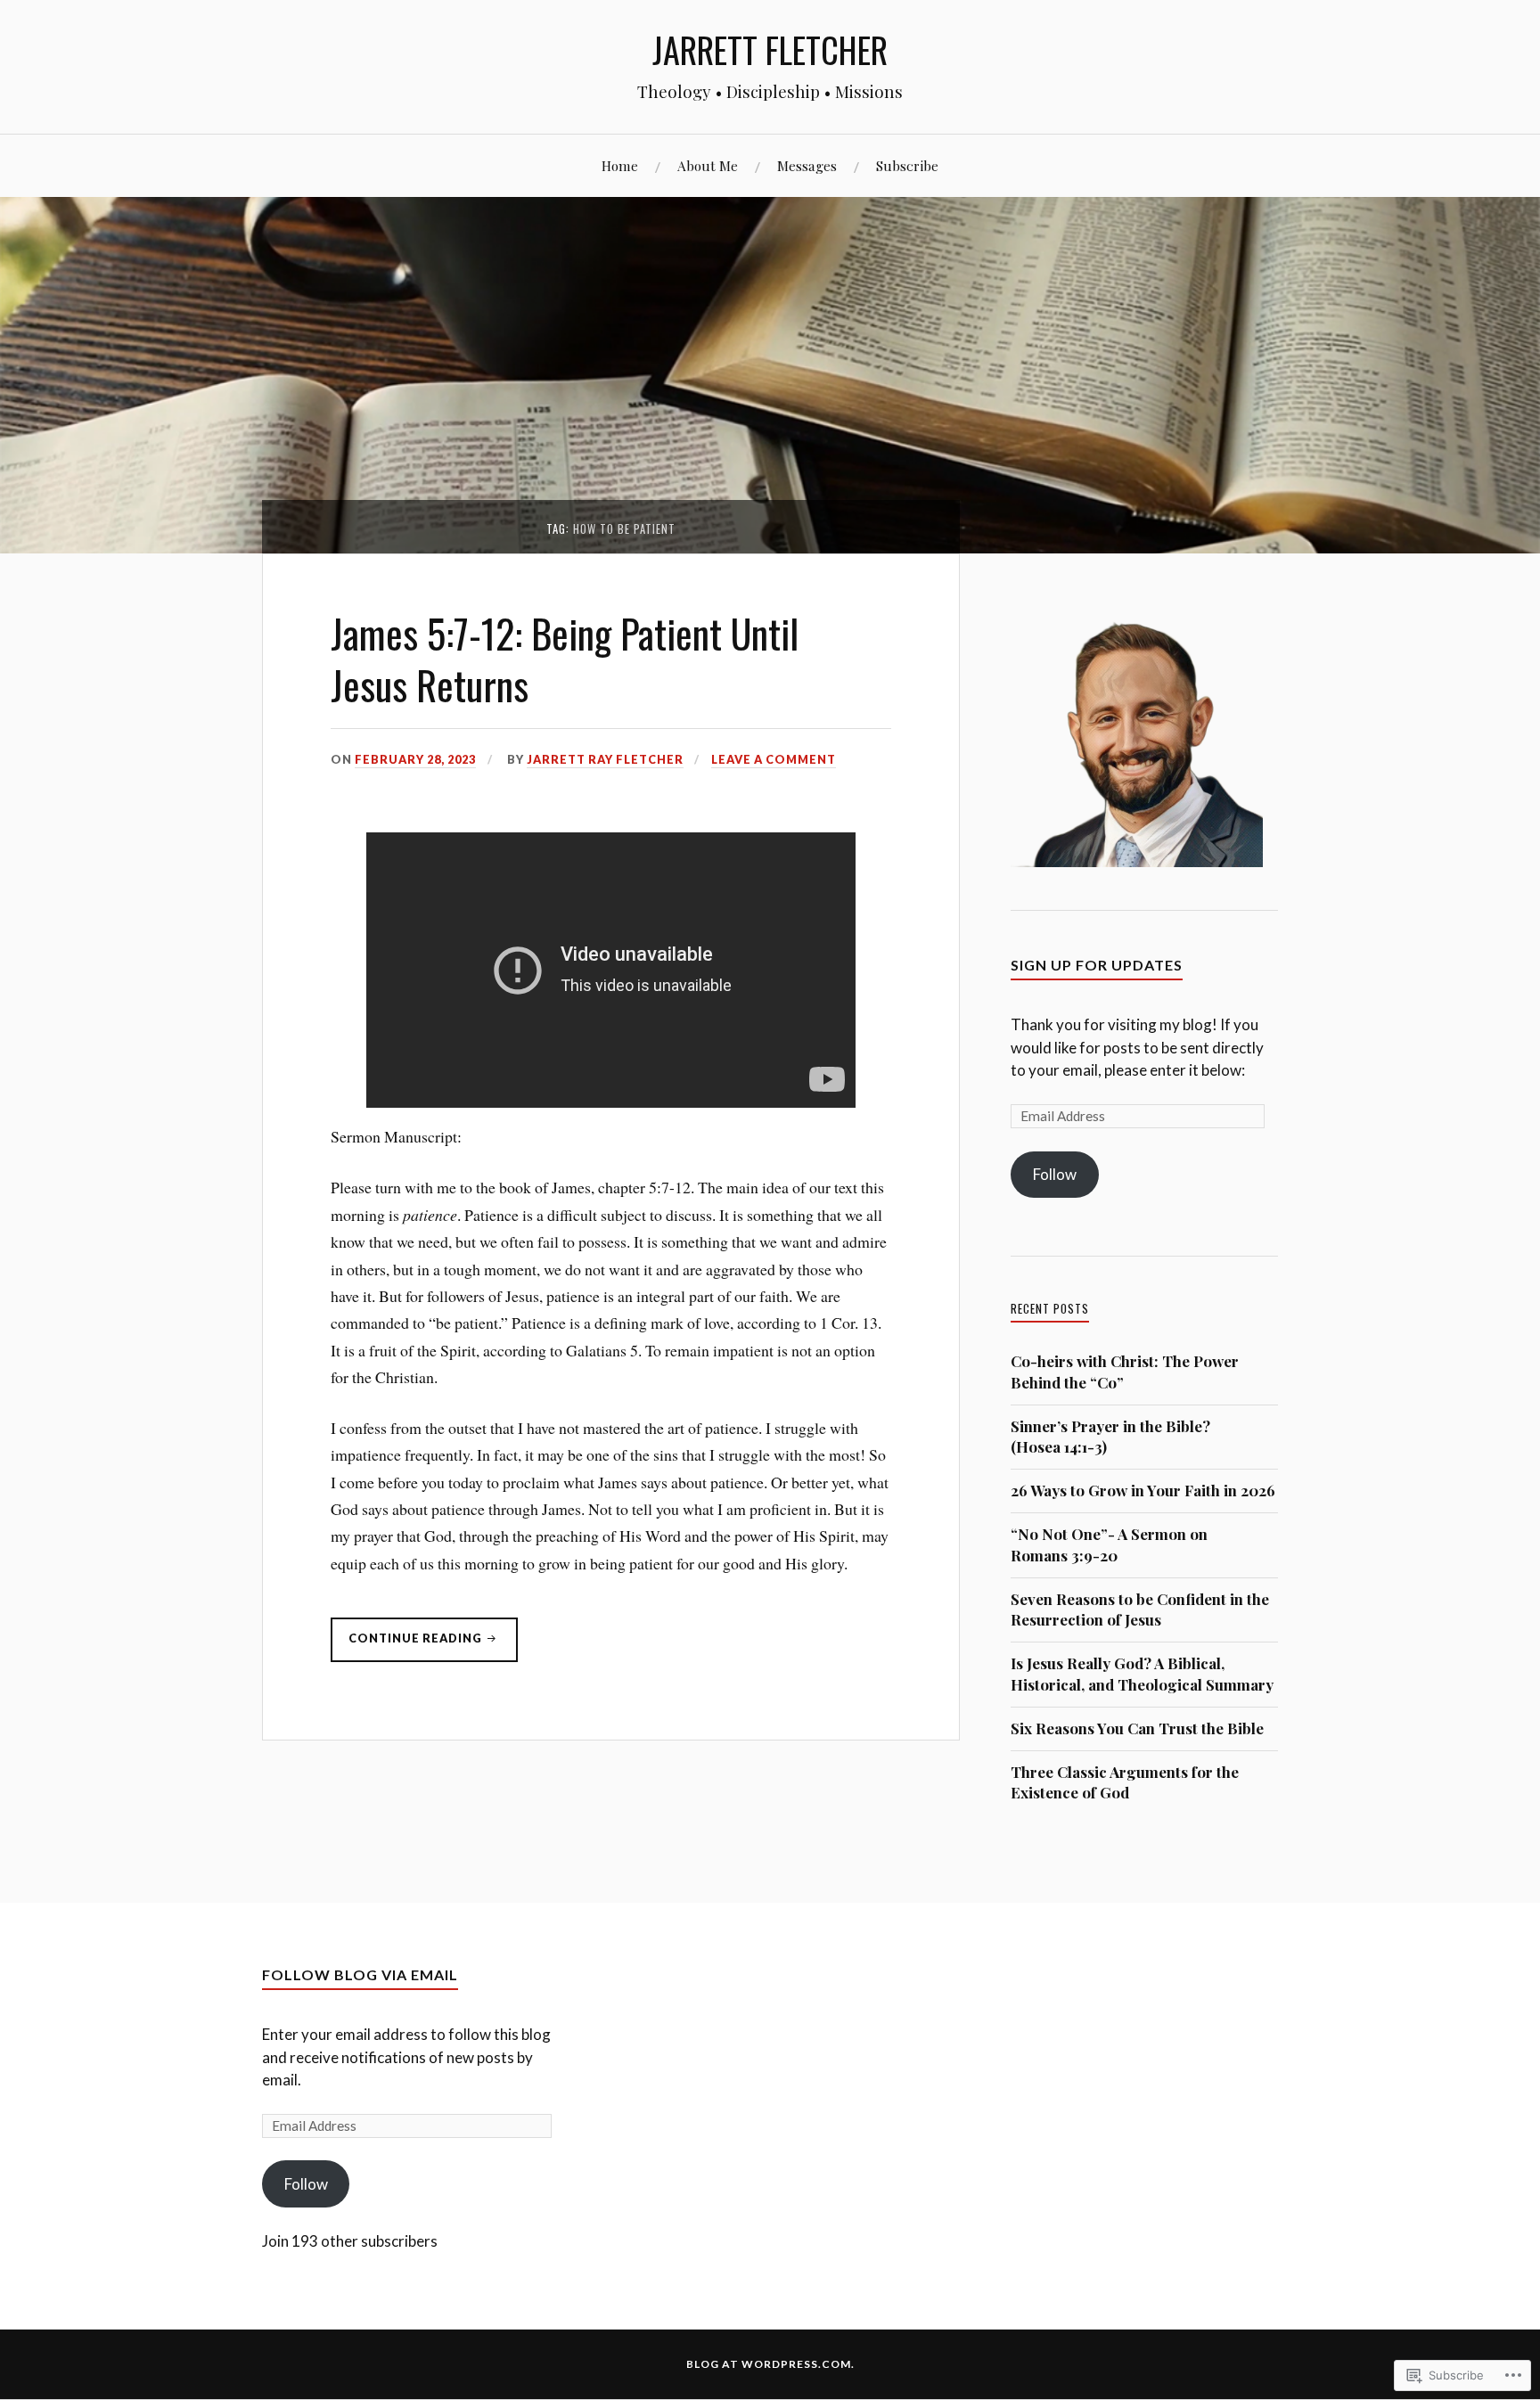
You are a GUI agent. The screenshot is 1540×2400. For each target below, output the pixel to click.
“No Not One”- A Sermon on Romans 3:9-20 (1109, 1544)
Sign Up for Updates (1097, 965)
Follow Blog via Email (360, 1974)
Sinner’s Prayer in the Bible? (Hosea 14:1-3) (1110, 1437)
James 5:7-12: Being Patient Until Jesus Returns (565, 658)
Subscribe (907, 165)
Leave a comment (774, 759)
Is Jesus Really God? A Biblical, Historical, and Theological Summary (1142, 1674)
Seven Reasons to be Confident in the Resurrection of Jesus (1140, 1610)
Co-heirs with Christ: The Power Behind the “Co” (1125, 1372)
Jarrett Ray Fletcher (605, 759)
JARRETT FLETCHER (770, 49)
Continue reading (408, 1646)
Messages (807, 165)
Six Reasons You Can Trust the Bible (1137, 1728)
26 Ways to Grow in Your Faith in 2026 (1143, 1490)
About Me (708, 165)
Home (620, 165)
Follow (1055, 1174)
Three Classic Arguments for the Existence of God (1125, 1782)
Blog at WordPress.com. (770, 2364)
